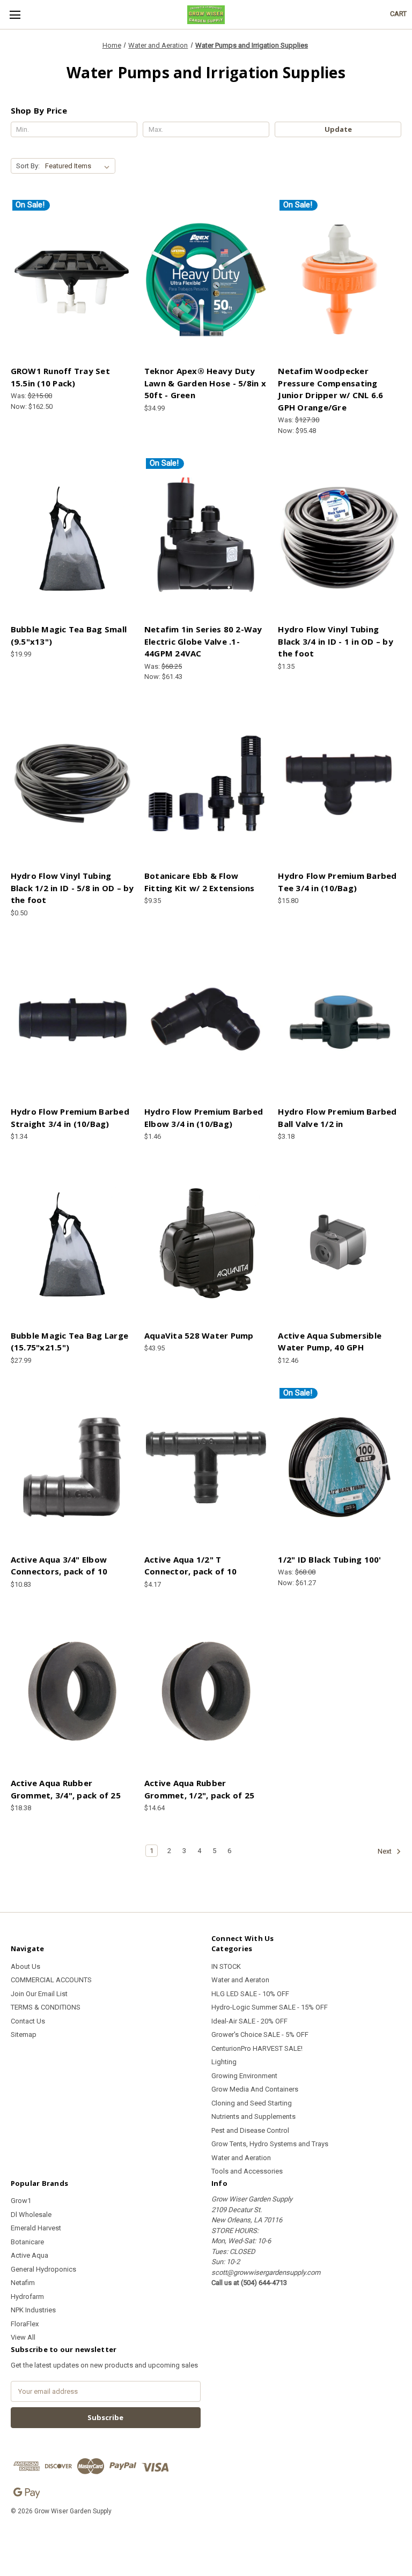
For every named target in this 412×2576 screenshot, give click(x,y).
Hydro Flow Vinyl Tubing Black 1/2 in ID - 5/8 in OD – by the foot (72, 888)
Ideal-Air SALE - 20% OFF (249, 2021)
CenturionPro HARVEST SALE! (257, 2048)
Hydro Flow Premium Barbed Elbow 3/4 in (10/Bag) (204, 1118)
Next (385, 1852)
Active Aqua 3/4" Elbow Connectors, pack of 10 (59, 1566)
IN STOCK (226, 1966)
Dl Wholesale (31, 2215)
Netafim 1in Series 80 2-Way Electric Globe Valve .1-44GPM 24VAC (203, 641)
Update (338, 129)
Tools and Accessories (247, 2171)
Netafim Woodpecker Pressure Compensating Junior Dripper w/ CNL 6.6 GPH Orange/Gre (330, 389)
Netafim (23, 2283)
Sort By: (28, 166)
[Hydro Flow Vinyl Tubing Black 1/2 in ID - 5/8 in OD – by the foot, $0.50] (72, 784)
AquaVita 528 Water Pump (199, 1335)
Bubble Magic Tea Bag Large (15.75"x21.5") (70, 1342)
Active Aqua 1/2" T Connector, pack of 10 (190, 1566)
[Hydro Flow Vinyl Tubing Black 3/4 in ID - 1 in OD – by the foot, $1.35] (340, 537)
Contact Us (28, 2021)
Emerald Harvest (36, 2228)
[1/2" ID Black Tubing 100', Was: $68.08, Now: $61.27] (340, 1467)
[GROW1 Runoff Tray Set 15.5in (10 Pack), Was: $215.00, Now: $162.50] (72, 279)
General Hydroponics (43, 2269)
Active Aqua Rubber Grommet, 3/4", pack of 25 (66, 1789)
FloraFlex (25, 2324)
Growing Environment (244, 2076)
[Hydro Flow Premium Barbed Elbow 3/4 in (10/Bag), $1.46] (206, 1020)
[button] (206, 2536)
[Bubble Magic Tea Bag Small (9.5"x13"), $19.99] (72, 537)
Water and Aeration (241, 2158)
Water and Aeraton (240, 1980)
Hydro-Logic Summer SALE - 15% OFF (270, 2007)
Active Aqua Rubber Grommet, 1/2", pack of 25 (199, 1789)
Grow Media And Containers (255, 2089)
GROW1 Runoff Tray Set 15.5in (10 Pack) (60, 377)
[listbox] (79, 166)
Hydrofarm (27, 2297)
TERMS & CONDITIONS (46, 2007)
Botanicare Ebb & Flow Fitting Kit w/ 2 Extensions (200, 882)
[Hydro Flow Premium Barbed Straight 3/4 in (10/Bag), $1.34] (72, 1020)
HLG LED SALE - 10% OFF (250, 1994)
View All (23, 2337)
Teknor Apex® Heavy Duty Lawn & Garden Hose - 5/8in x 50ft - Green (205, 383)
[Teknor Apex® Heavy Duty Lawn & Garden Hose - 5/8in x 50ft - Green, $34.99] (206, 279)
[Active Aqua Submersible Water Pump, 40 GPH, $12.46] (340, 1244)
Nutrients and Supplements (253, 2116)
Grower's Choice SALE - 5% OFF (260, 2034)
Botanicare (27, 2242)
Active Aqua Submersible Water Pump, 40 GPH (330, 1342)
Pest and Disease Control (250, 2130)
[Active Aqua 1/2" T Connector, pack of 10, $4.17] (206, 1467)
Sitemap (24, 2034)
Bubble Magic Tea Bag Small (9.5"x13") (69, 635)
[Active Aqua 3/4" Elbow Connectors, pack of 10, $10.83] (72, 1467)
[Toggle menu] (15, 15)
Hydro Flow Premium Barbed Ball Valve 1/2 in (337, 1118)
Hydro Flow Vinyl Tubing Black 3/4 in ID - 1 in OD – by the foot (336, 641)
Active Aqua (30, 2255)
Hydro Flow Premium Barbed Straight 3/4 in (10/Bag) (70, 1118)
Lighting (224, 2062)
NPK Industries (33, 2310)
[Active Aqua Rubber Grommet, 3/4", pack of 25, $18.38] (72, 1691)
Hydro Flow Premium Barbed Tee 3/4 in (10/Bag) (337, 882)
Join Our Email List (39, 1994)
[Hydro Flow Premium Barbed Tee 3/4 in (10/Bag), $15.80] (340, 784)
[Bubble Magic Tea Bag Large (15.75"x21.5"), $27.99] (72, 1244)
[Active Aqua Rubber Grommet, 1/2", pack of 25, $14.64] (206, 1691)
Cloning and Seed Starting (252, 2103)
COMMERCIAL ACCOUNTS (51, 1980)
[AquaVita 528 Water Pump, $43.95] (206, 1244)
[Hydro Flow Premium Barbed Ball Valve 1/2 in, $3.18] (340, 1020)
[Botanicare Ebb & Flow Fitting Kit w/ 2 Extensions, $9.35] (206, 784)
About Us (25, 1966)
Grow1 (21, 2201)
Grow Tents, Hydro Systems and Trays (270, 2144)
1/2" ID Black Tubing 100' (329, 1559)
